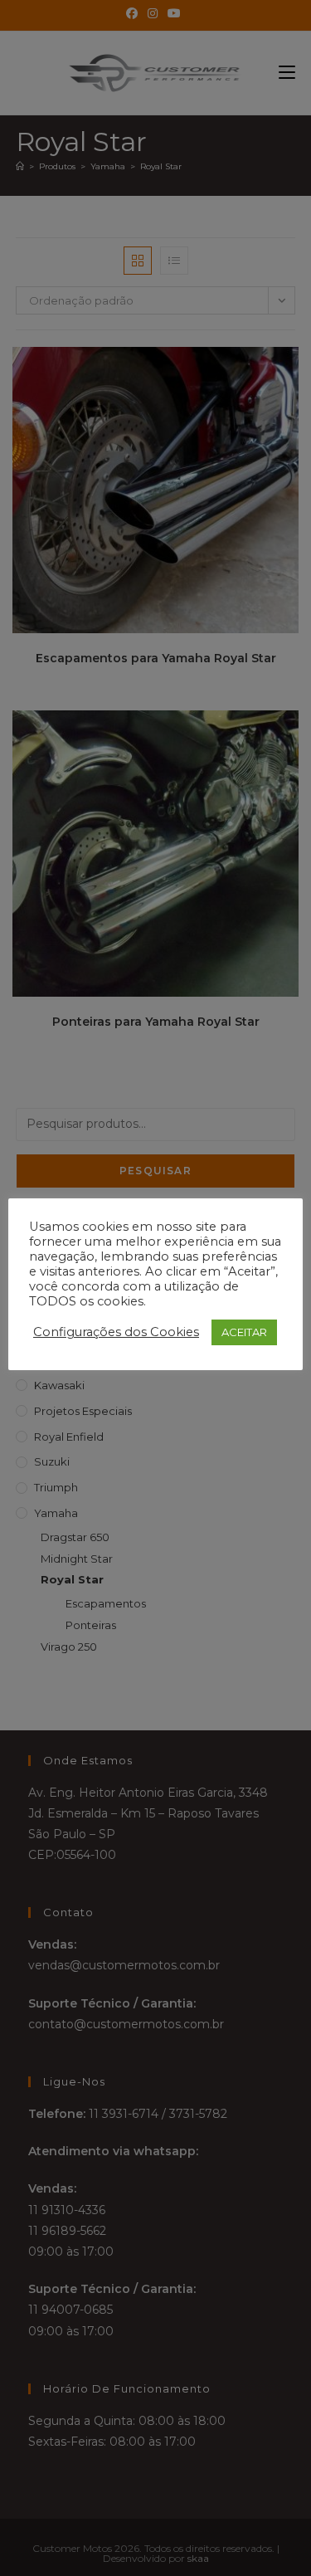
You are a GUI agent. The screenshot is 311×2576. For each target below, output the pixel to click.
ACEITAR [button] (244, 1332)
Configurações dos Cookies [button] (116, 1332)
